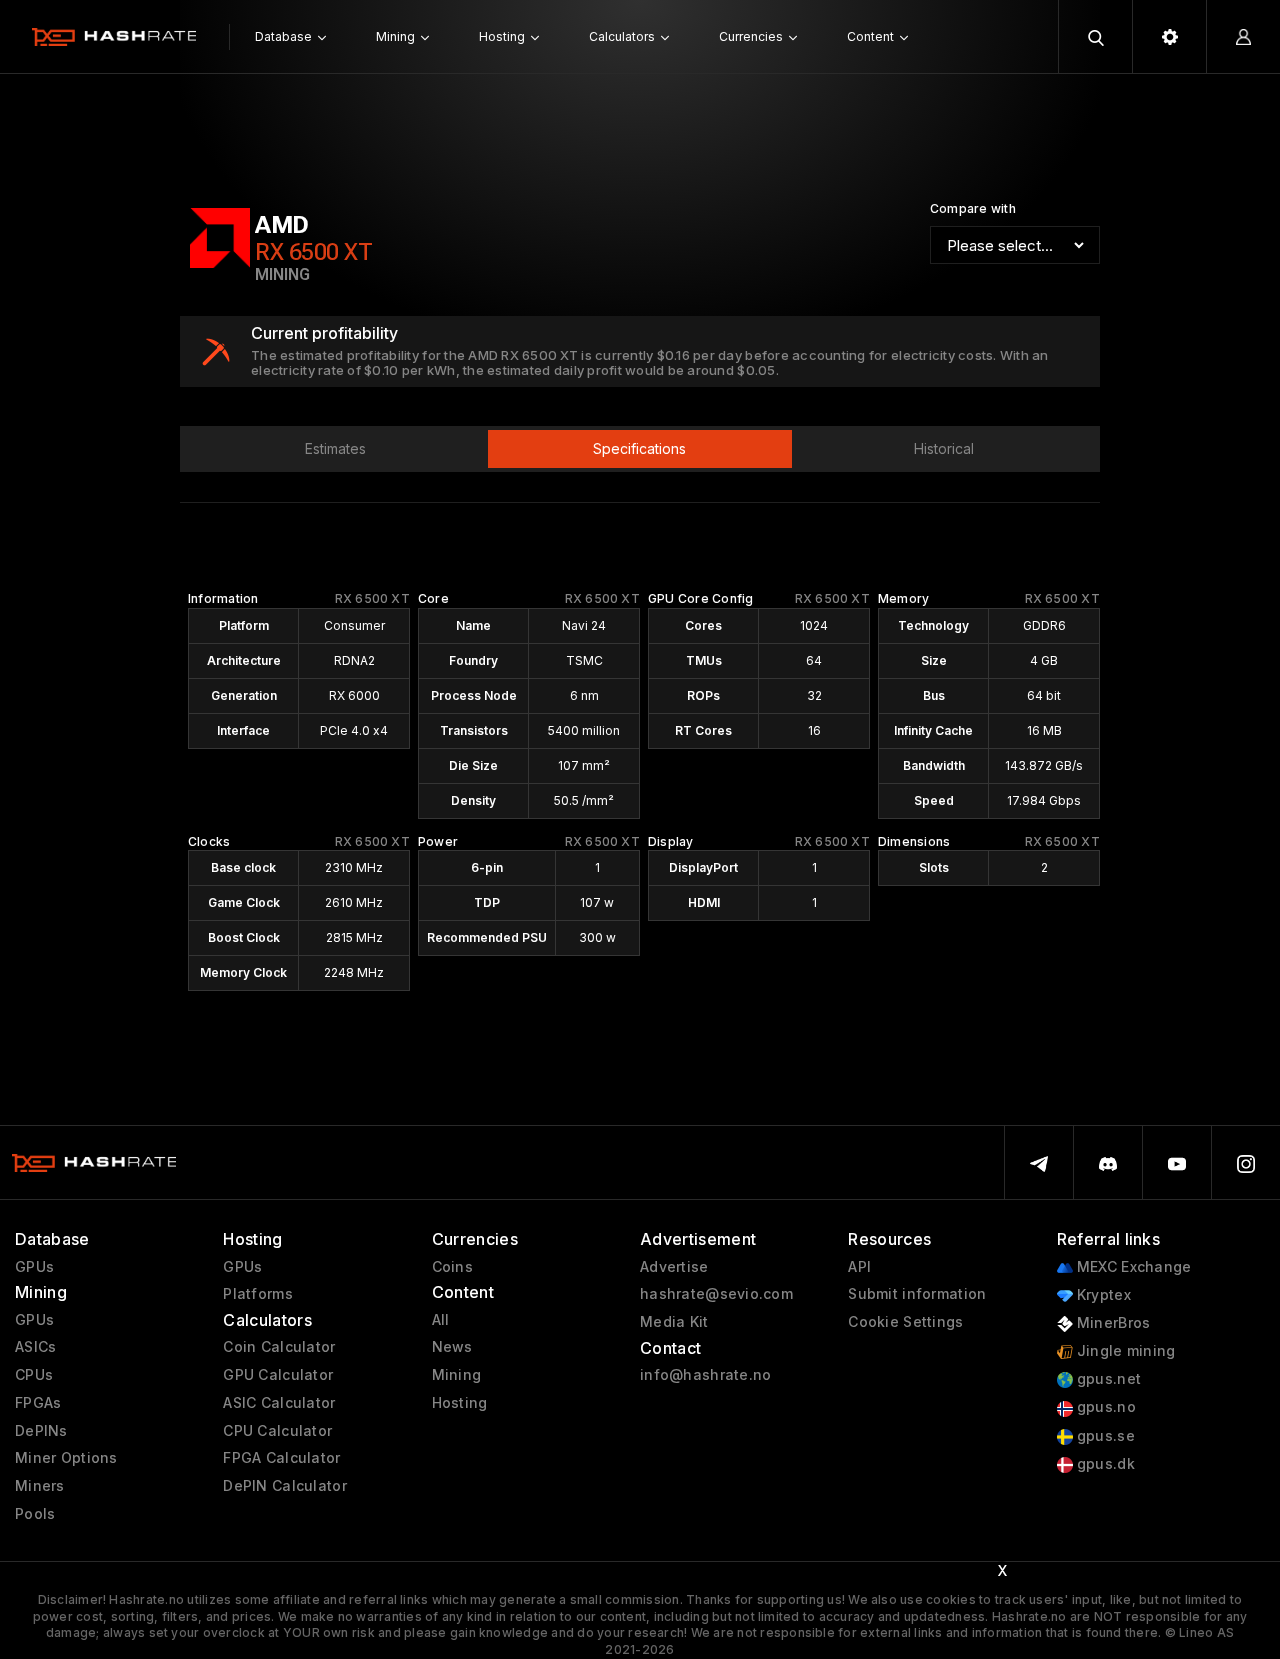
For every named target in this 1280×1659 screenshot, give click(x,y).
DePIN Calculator (284, 1486)
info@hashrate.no (705, 1375)
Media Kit (674, 1322)
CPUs (34, 1375)
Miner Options (66, 1458)
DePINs (41, 1431)
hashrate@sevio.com (716, 1294)
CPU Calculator (277, 1431)
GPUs (34, 1267)
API (859, 1267)
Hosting (460, 1403)
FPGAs (38, 1403)
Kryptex (1102, 1295)
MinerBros (1112, 1323)
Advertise (674, 1267)
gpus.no (1104, 1407)
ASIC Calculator (279, 1403)
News (452, 1347)
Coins (452, 1267)
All (441, 1320)
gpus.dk (1104, 1464)
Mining (457, 1375)
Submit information (917, 1294)
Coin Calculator (279, 1347)
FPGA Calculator (281, 1458)
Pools (35, 1514)
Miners (40, 1486)
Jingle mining (1124, 1351)
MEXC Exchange (1132, 1267)
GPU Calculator (278, 1375)
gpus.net (1107, 1379)
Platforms (258, 1294)
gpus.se (1104, 1436)
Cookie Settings (905, 1322)
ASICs (35, 1347)
